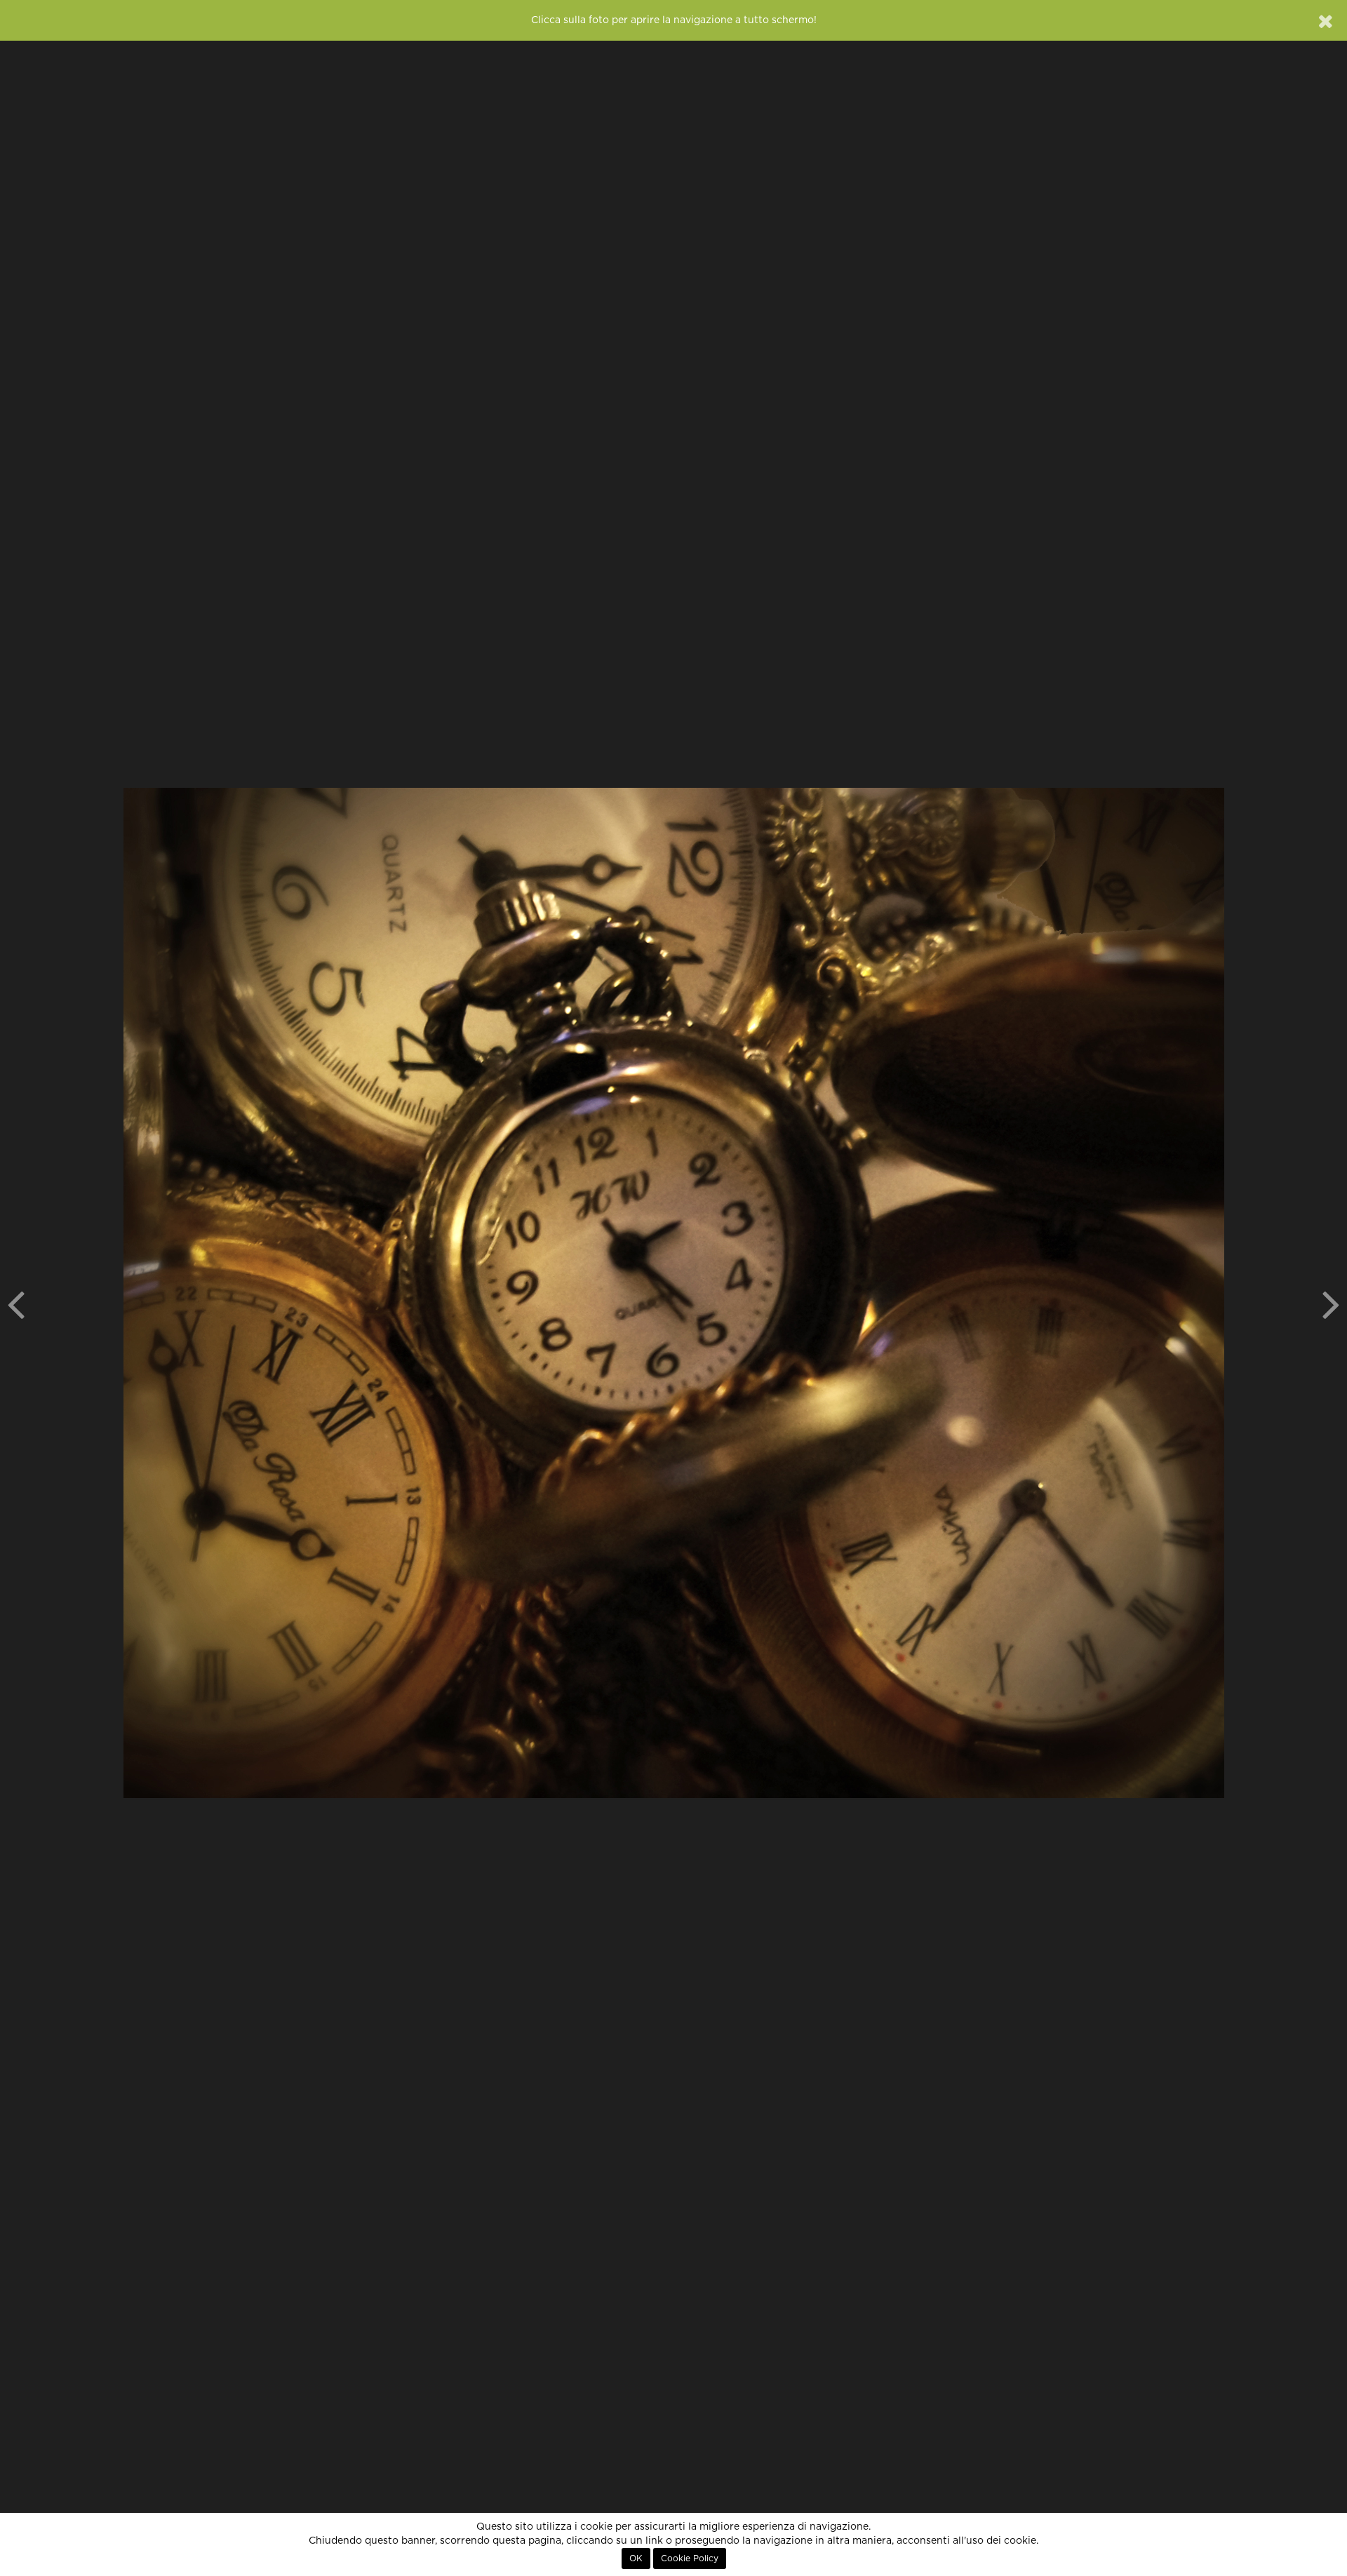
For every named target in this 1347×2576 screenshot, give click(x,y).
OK (636, 2558)
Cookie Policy (690, 2558)
